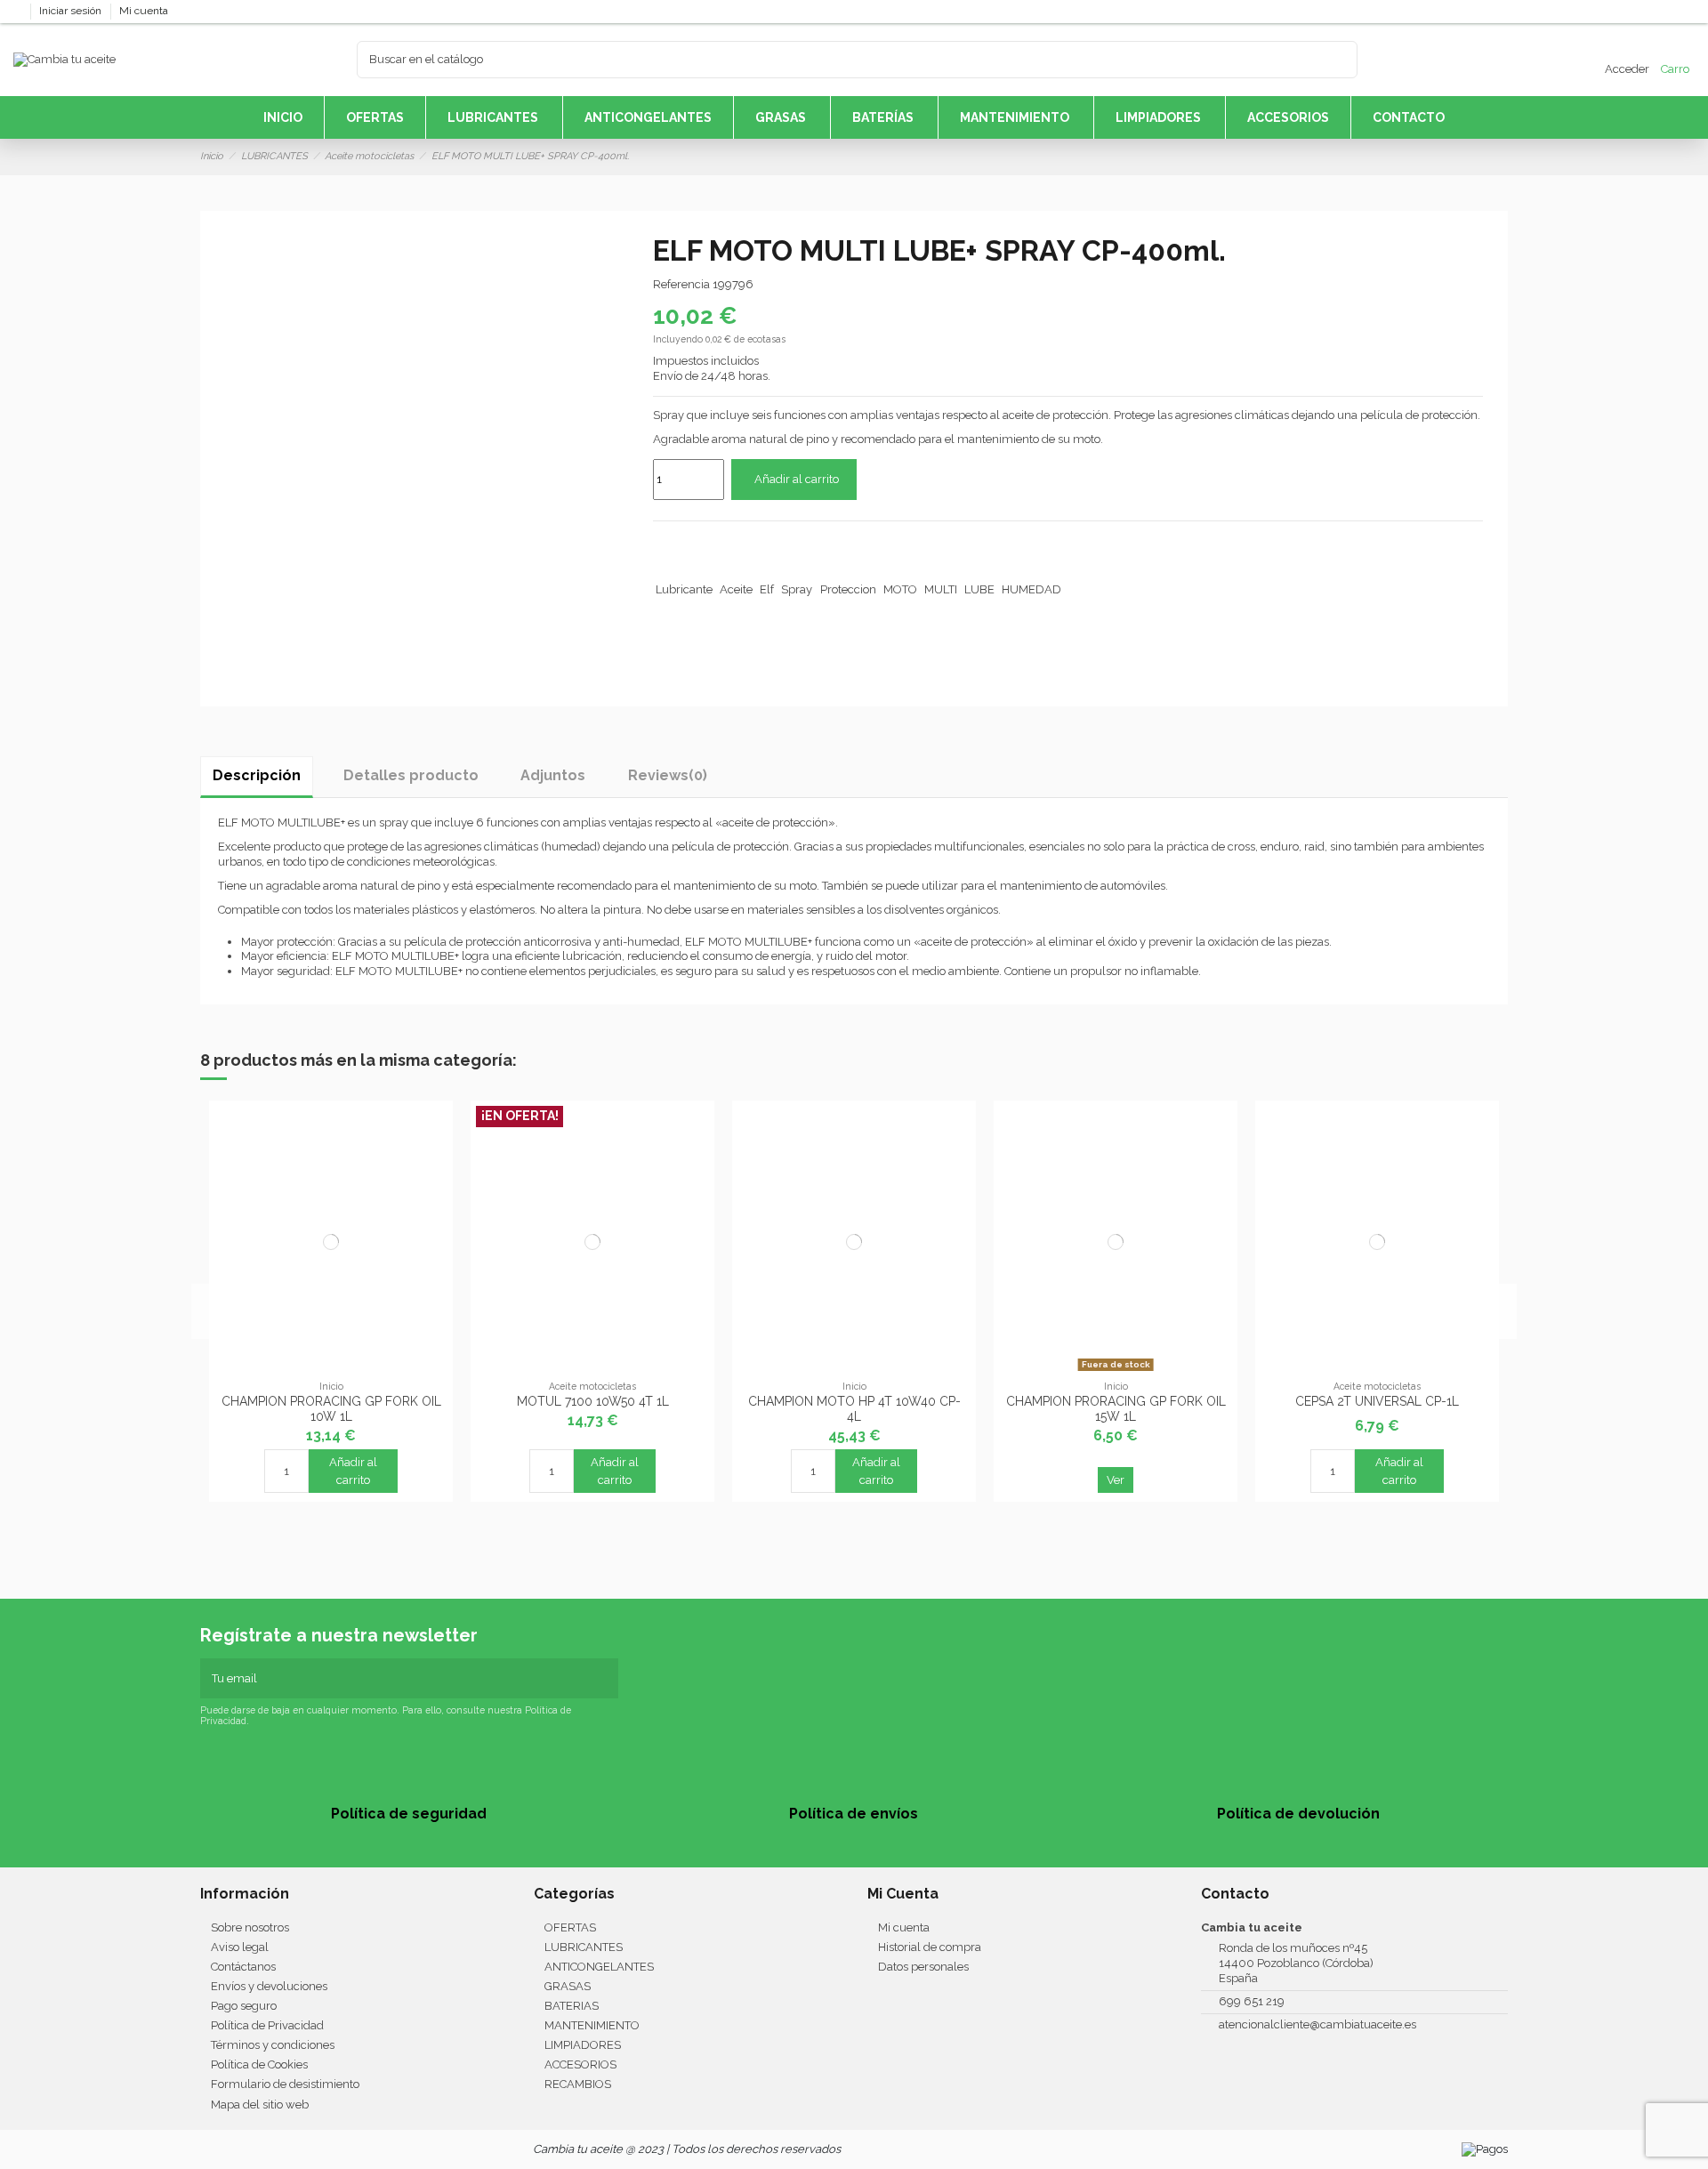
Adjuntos (553, 775)
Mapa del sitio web (260, 2104)
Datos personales (923, 1967)
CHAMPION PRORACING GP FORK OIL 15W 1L (1116, 1409)
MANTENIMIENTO (592, 2025)
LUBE (979, 589)
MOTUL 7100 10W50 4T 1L (593, 1401)
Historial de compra (930, 1947)
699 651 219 (1252, 2001)
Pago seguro (244, 2006)
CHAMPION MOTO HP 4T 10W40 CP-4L (854, 1409)
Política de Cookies (259, 2064)
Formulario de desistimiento (285, 2084)
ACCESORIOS (580, 2064)
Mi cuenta (144, 11)
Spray (797, 589)
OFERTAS (570, 1927)
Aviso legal (240, 1947)
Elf (767, 589)
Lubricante (684, 589)
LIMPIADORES (583, 2045)
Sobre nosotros (250, 1927)
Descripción (257, 775)
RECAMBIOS (578, 2084)
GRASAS (568, 1986)
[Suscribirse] (607, 1679)
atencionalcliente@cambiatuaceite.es (1317, 2024)
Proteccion (848, 589)
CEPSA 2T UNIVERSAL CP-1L (1377, 1401)
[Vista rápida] (331, 1372)
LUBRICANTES (584, 1947)
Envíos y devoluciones (269, 1986)
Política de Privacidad (267, 2025)
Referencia (681, 284)
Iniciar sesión (72, 11)
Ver (1116, 1480)
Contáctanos (243, 1967)
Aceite (736, 589)
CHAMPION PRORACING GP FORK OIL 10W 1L (331, 1409)
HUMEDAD (1031, 589)
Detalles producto (411, 775)
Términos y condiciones (273, 2045)
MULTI (941, 589)
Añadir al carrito (797, 479)
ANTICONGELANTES (599, 1967)
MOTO (900, 589)
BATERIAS (572, 2006)
